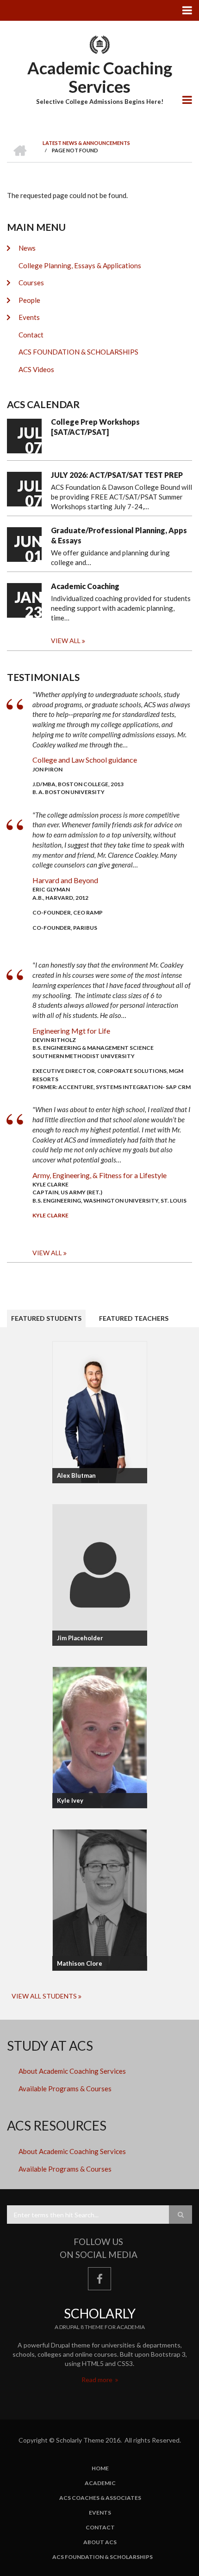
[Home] (99, 44)
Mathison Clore (80, 1963)
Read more (98, 2380)
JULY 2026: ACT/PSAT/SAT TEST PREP (117, 475)
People (29, 300)
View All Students (44, 1996)
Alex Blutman (76, 1475)
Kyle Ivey (70, 1800)
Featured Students (46, 1318)
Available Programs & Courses (65, 2088)
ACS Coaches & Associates (100, 2498)
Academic (100, 2483)
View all (66, 641)
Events (29, 317)
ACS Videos (36, 369)
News (27, 248)
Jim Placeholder (80, 1638)
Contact (31, 335)
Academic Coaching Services (100, 77)
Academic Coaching (85, 586)
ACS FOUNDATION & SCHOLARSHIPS (78, 352)
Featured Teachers (134, 1318)
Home (100, 2468)
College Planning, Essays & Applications (80, 265)
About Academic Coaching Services (72, 2071)
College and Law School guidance (85, 760)
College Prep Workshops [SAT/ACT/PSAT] (95, 427)
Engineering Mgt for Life (71, 1031)
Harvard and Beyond (65, 880)
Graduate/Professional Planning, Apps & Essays (119, 535)
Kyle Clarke (50, 1215)
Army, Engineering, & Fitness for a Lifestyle (99, 1175)
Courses (31, 283)
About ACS (100, 2542)
